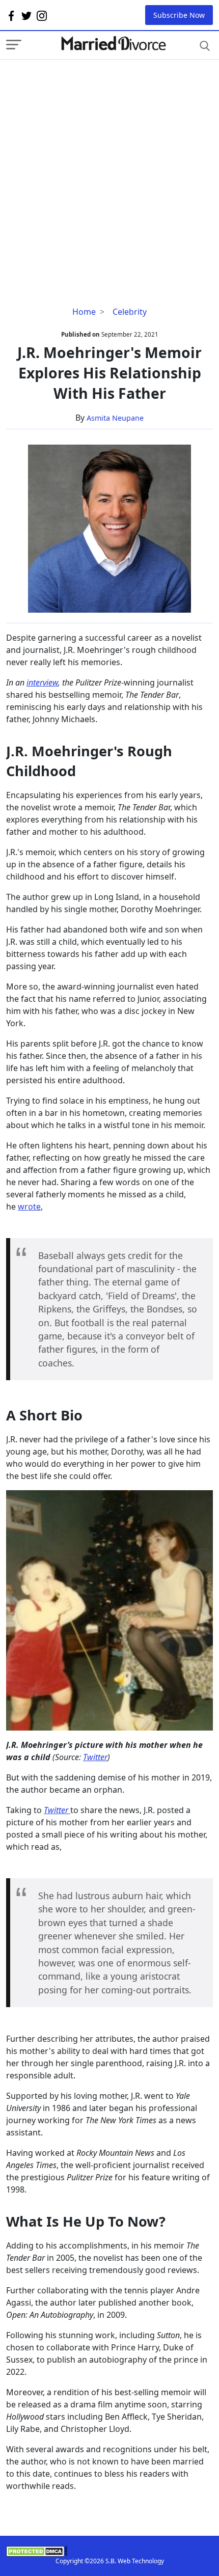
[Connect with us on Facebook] (11, 15)
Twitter (95, 1757)
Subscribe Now (179, 15)
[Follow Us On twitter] (26, 15)
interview (42, 682)
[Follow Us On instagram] (42, 15)
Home (84, 312)
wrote (29, 1207)
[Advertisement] (109, 169)
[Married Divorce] (113, 44)
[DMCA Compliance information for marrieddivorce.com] (109, 2551)
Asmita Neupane (115, 418)
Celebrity (130, 312)
